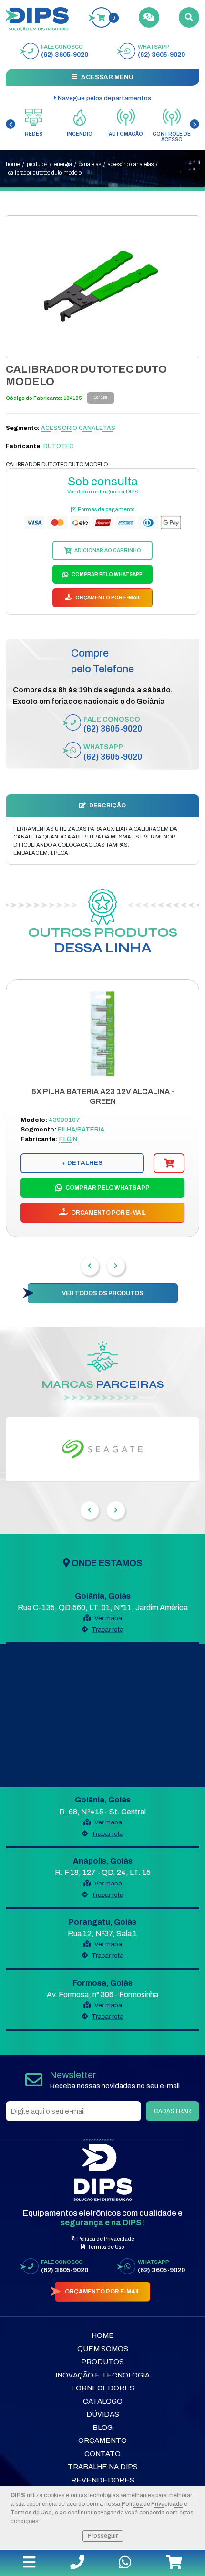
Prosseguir (103, 2536)
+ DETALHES (82, 1163)
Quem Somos (103, 2349)
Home (103, 2335)
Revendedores (103, 2480)
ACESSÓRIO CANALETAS (131, 164)
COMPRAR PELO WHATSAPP (107, 574)
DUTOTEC (58, 446)
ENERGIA (63, 164)
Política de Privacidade (152, 2504)
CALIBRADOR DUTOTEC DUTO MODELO (45, 173)
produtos (37, 164)
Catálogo (103, 2401)
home (13, 164)
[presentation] (10, 124)
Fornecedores (103, 2388)
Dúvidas (103, 2414)
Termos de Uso (31, 2513)
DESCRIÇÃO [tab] (107, 806)
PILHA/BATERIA (81, 1129)
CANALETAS (90, 164)
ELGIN (68, 1139)
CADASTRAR (173, 2111)
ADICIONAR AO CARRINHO (107, 550)
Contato (102, 2454)
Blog (102, 2428)
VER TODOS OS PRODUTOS (103, 1293)
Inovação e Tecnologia (102, 2375)
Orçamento (102, 2440)
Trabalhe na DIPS (103, 2467)
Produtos (102, 2362)
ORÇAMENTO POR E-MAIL (108, 598)
